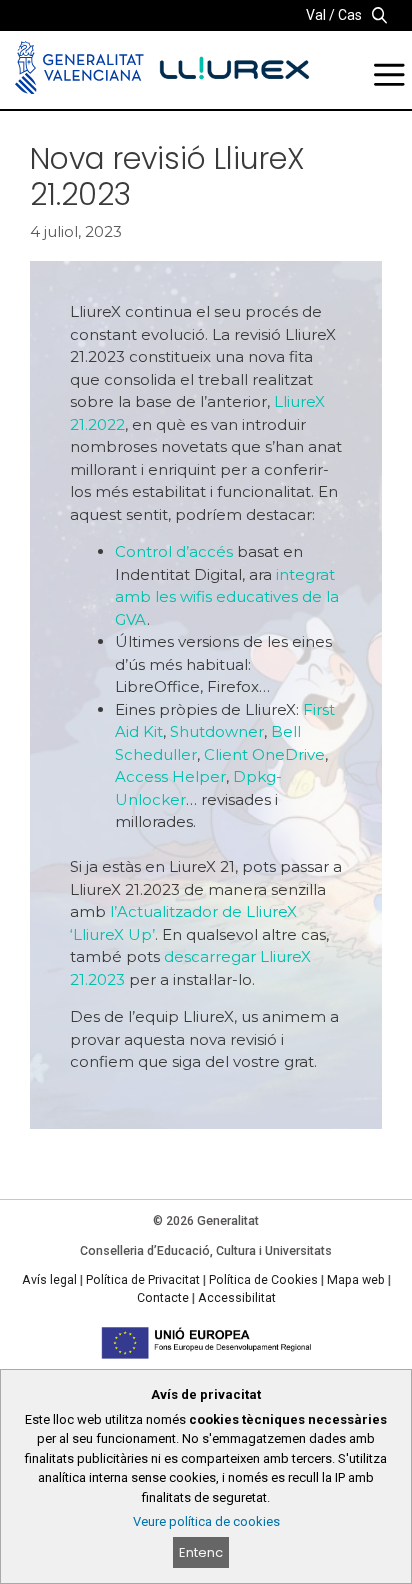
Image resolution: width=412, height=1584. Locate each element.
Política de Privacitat (143, 1280)
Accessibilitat (237, 1298)
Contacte (163, 1298)
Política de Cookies (263, 1280)
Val (316, 15)
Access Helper (170, 776)
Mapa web (356, 1280)
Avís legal (49, 1280)
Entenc (201, 1552)
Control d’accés (174, 551)
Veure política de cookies (206, 1521)
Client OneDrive (264, 754)
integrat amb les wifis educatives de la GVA (227, 597)
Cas (350, 15)
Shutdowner (217, 731)
